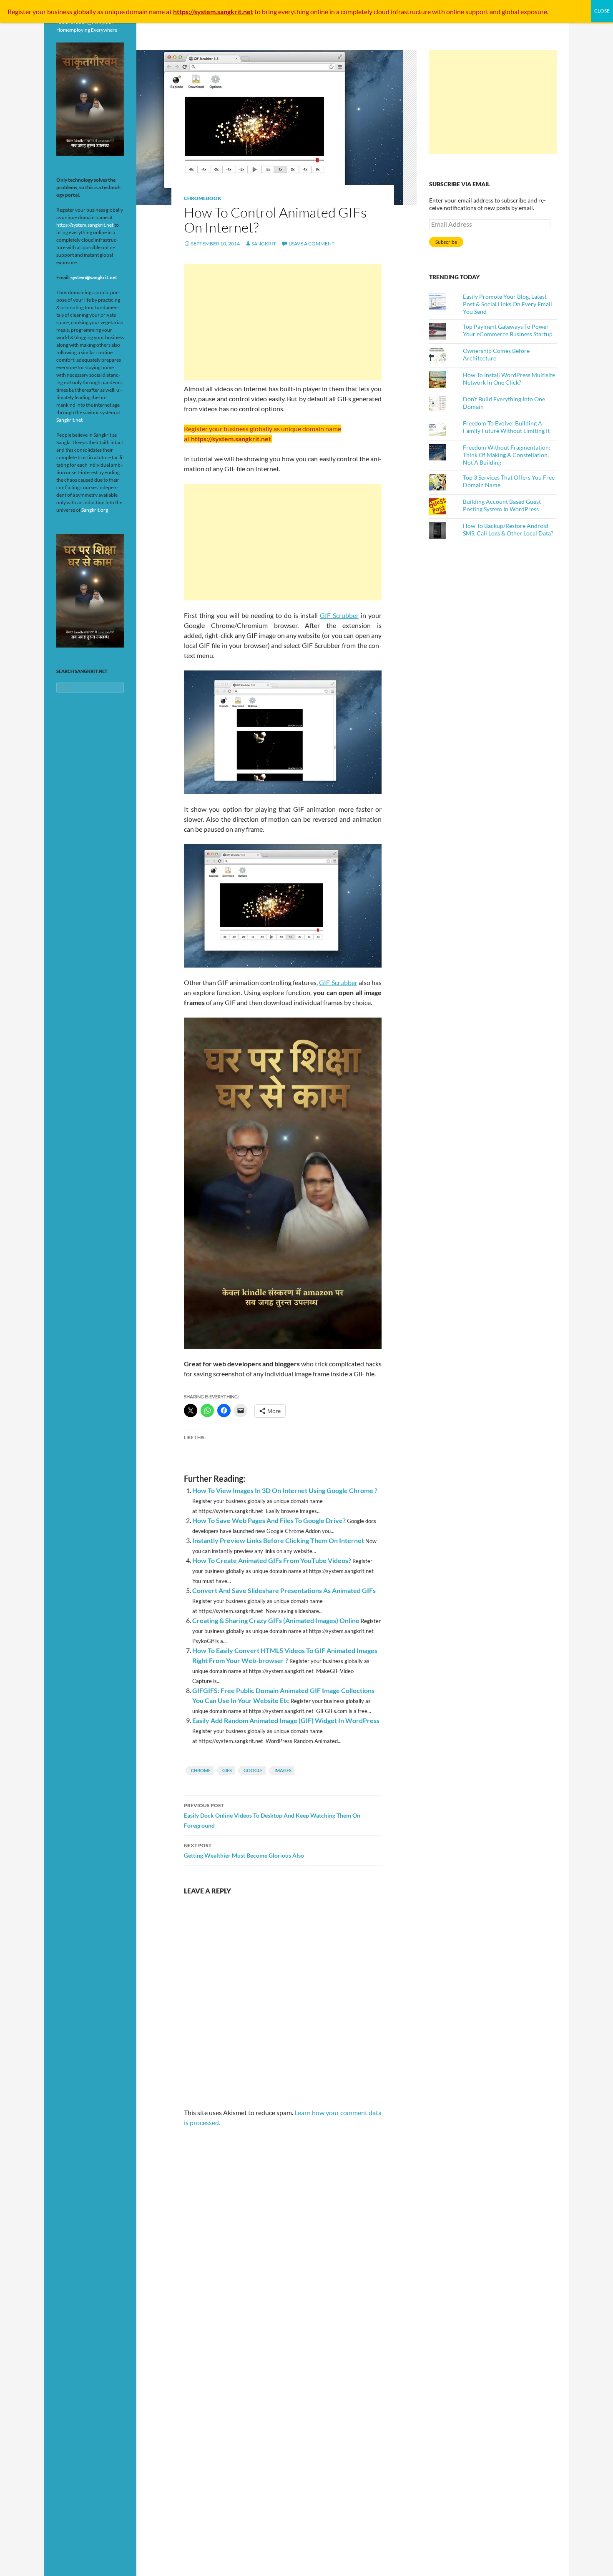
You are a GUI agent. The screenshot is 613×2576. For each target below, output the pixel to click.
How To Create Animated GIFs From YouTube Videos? (272, 1560)
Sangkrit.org (95, 510)
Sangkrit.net (69, 420)
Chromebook (203, 198)
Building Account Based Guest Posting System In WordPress (502, 505)
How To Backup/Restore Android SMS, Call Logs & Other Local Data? (508, 529)
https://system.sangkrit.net (85, 225)
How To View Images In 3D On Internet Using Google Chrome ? (285, 1490)
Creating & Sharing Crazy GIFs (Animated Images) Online (276, 1620)
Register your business (40, 11)
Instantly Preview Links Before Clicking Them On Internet (278, 1540)
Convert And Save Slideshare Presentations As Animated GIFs (284, 1590)
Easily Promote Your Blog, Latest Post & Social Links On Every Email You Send (507, 304)
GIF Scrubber (339, 615)
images (283, 1770)
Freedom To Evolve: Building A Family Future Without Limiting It (506, 427)
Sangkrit (264, 244)
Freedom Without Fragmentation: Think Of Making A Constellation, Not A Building (507, 455)
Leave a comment (312, 244)
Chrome (201, 1770)
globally (85, 11)
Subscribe (446, 242)
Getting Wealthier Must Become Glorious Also (244, 1851)
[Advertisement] (283, 322)
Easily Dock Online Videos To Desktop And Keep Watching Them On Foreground (272, 1816)
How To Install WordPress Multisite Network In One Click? (509, 379)
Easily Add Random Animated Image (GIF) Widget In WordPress (286, 1720)
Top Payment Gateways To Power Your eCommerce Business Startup (508, 330)
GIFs (227, 1770)
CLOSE (602, 11)
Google (253, 1770)
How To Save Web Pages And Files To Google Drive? (269, 1520)
